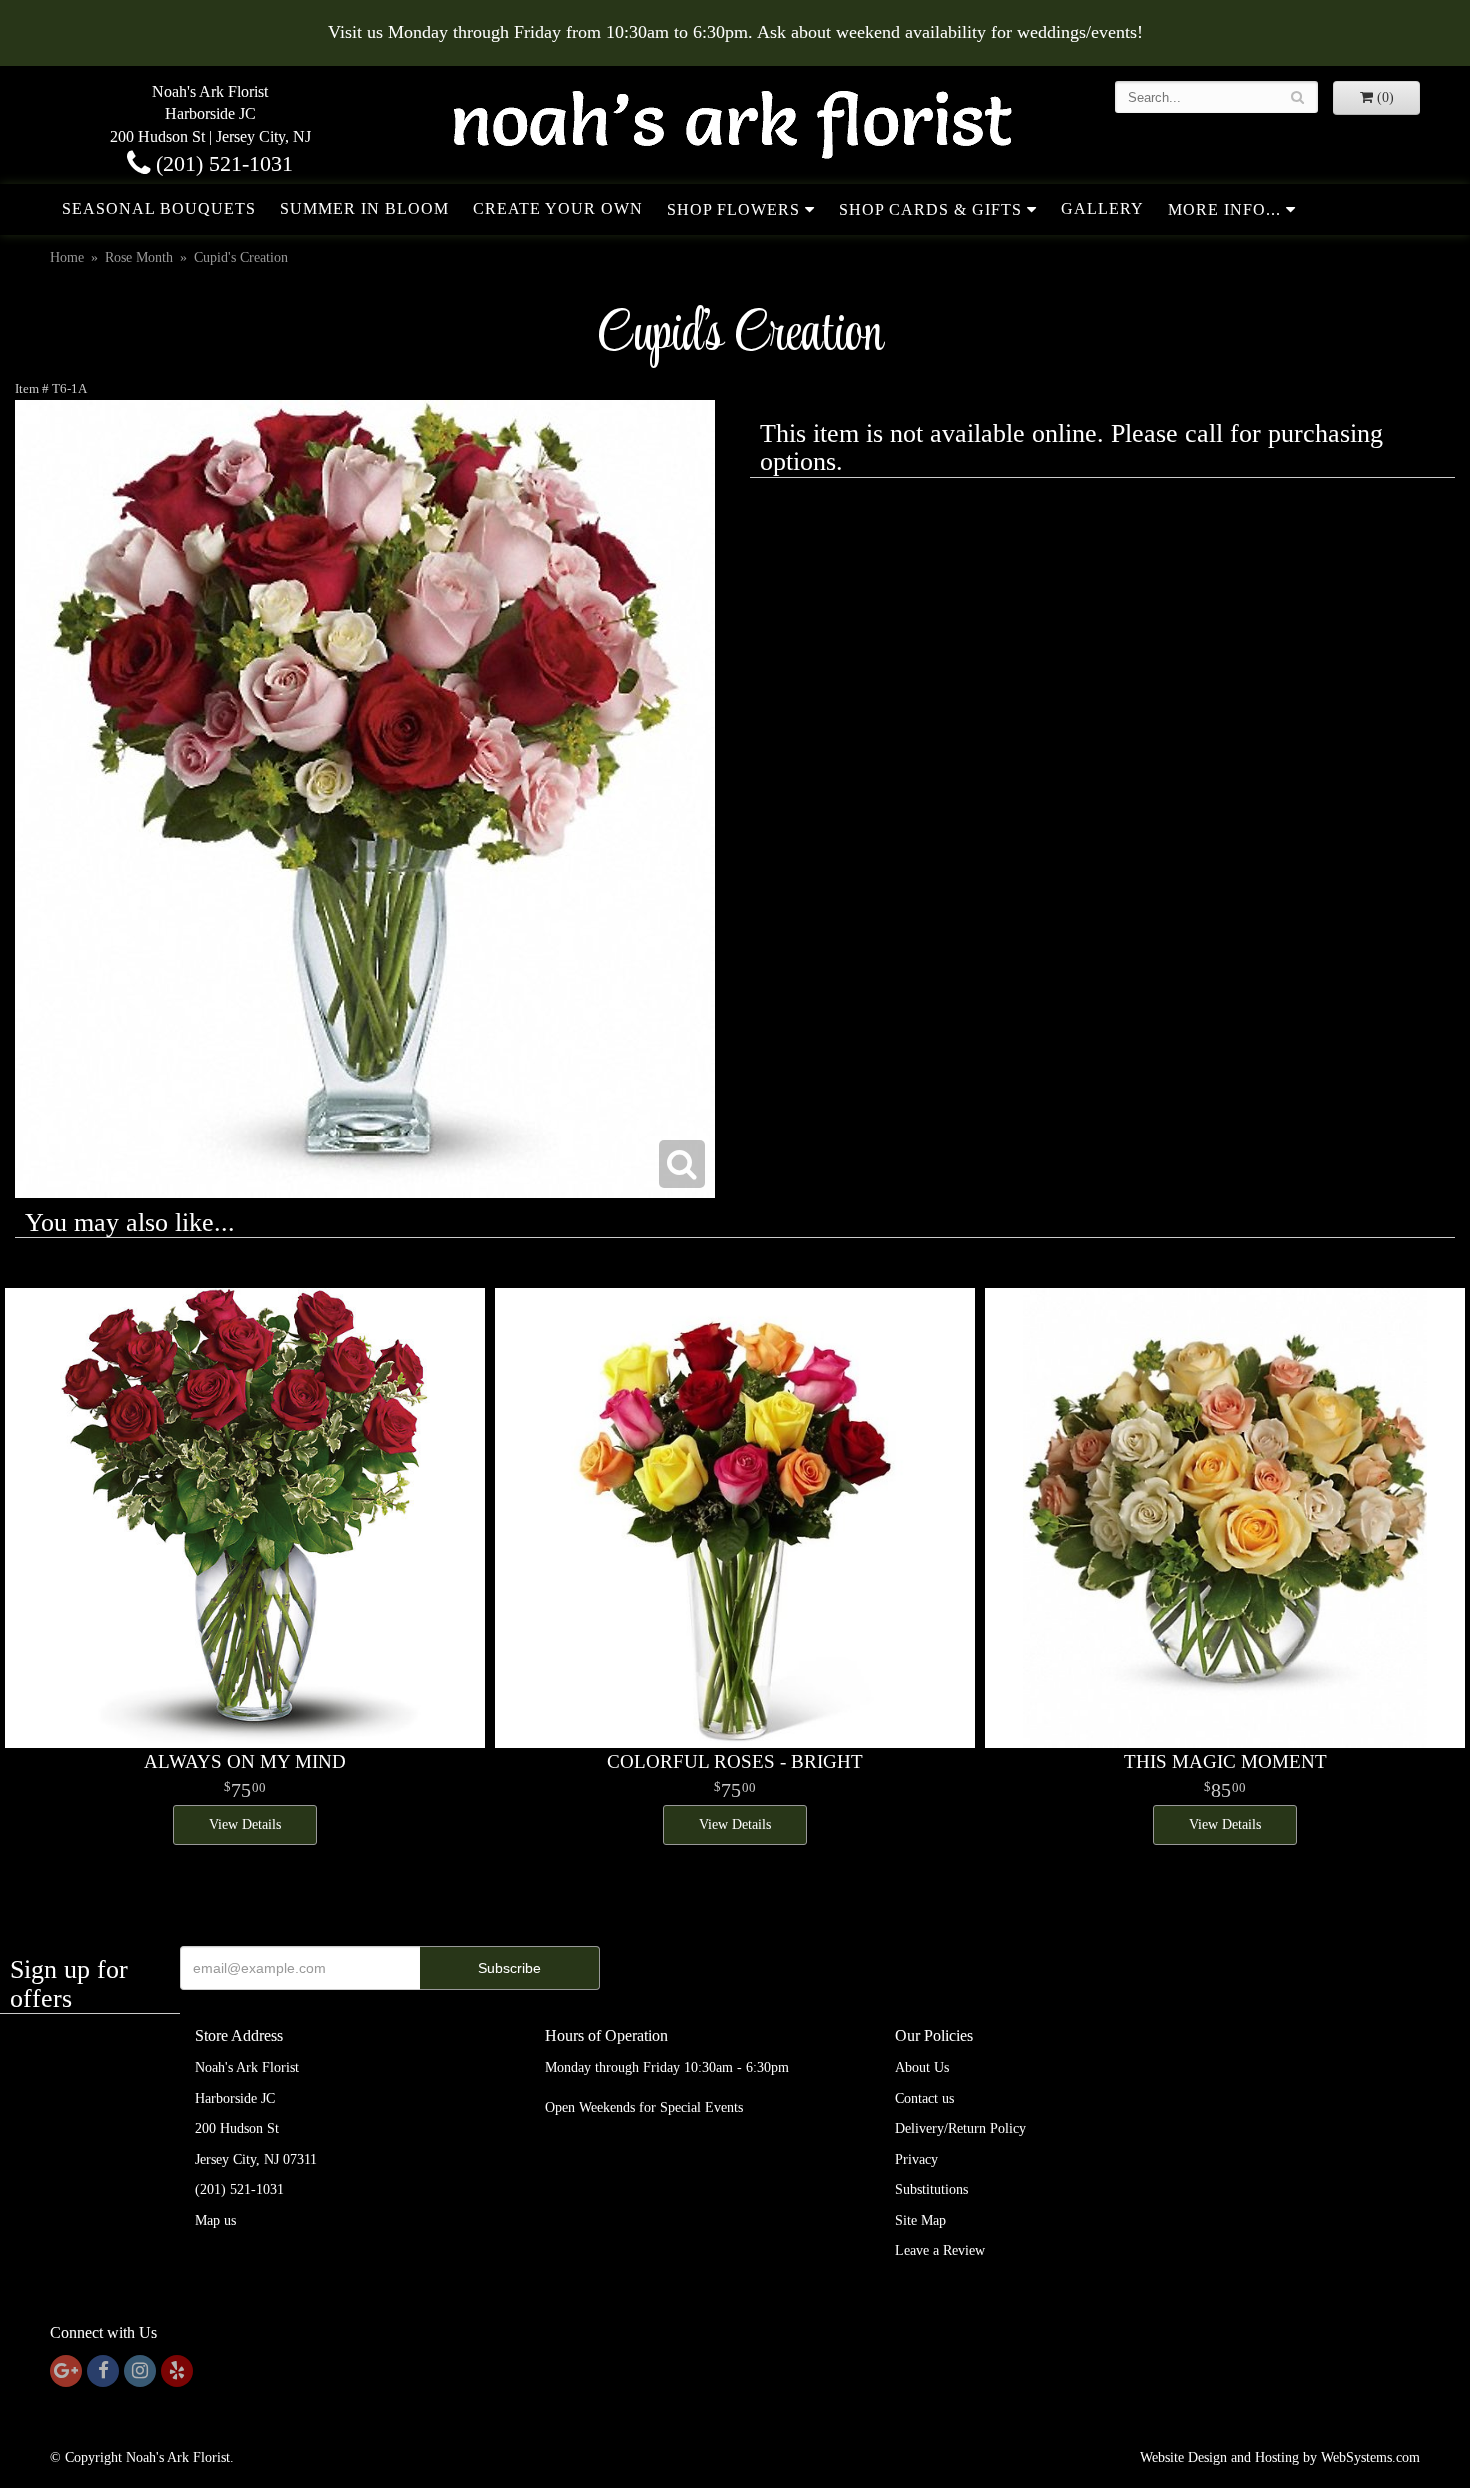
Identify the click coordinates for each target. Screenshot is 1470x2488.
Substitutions (931, 2189)
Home (67, 257)
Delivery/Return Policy (960, 2128)
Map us (215, 2220)
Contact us (924, 2098)
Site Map (920, 2220)
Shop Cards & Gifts (930, 209)
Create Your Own (558, 208)
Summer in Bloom (364, 208)
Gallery (1102, 208)
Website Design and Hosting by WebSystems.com (1280, 2457)
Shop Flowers (733, 209)
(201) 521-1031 (221, 163)
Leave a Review (940, 2250)
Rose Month (139, 257)
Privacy (916, 2159)
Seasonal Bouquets (159, 208)
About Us (922, 2067)
